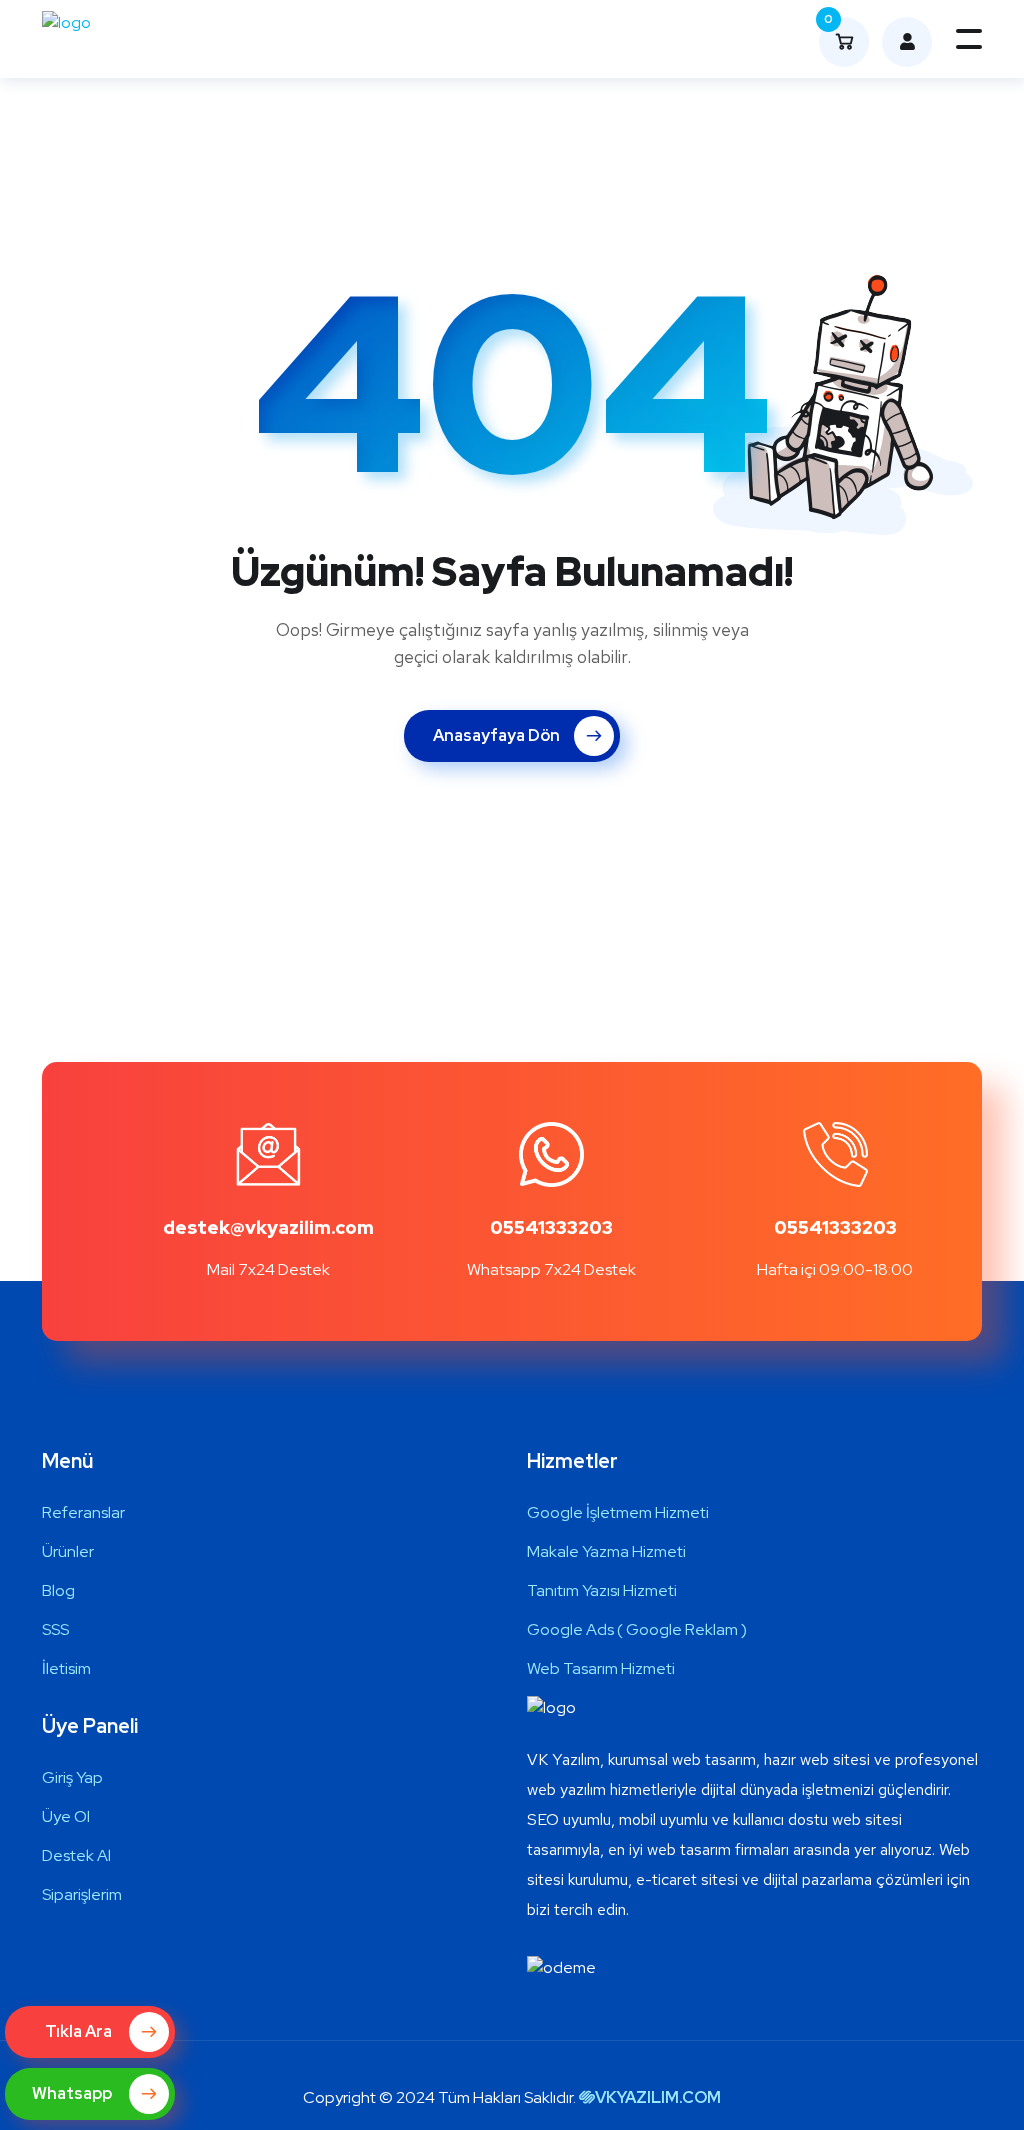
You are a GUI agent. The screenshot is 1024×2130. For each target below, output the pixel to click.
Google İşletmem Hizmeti (618, 1512)
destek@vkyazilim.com (268, 1227)
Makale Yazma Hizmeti (606, 1551)
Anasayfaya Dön (496, 735)
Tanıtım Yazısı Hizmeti (602, 1590)
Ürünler (68, 1551)
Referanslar (83, 1512)
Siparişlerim (82, 1894)
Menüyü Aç (969, 39)
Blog (58, 1590)
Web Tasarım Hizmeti (601, 1668)
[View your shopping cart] (902, 42)
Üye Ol (66, 1816)
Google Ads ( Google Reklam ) (637, 1629)
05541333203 (551, 1227)
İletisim (66, 1668)
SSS (55, 1629)
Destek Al (76, 1855)
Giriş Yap (72, 1777)
